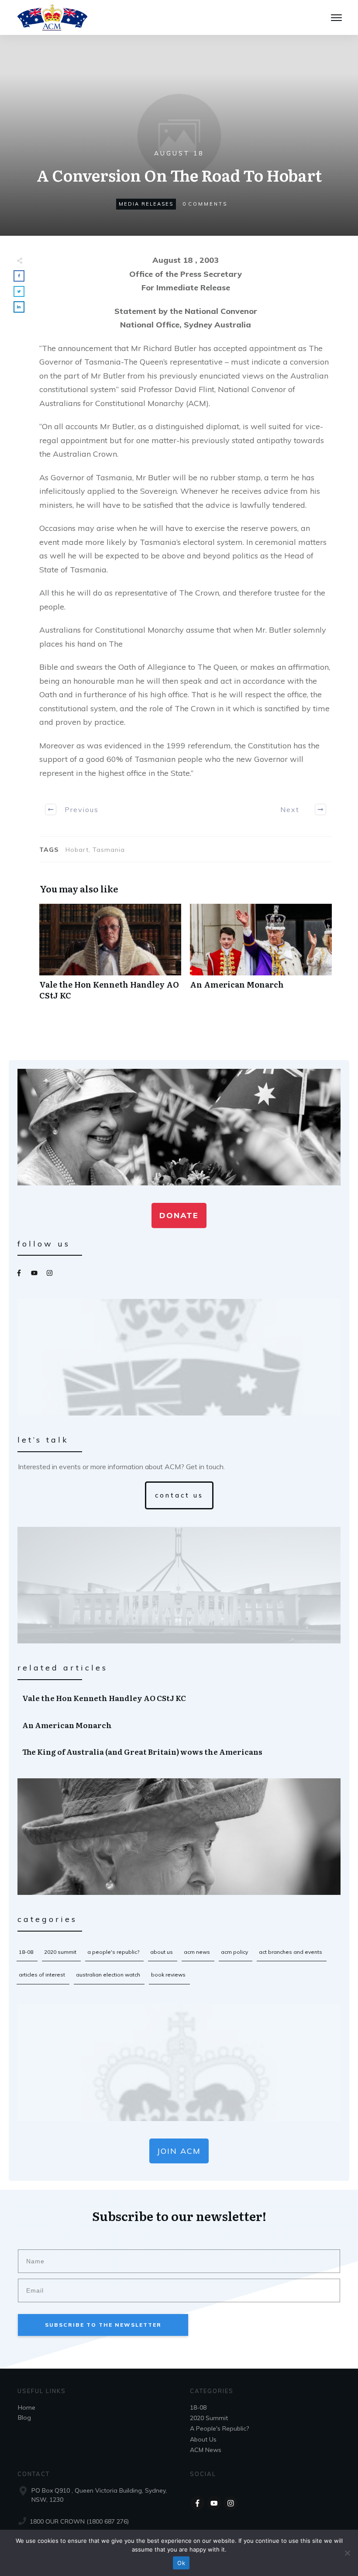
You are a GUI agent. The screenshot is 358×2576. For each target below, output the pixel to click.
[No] (347, 2553)
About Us (162, 1952)
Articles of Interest (42, 1975)
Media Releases (146, 204)
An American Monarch (261, 957)
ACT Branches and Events (291, 1952)
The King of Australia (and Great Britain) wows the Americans (179, 1752)
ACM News (197, 1952)
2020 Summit (60, 1952)
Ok (181, 2563)
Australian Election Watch (108, 1975)
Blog (24, 2418)
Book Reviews (168, 1975)
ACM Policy (234, 1952)
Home (27, 2407)
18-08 (26, 1952)
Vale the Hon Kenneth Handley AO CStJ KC (110, 957)
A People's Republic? (113, 1952)
